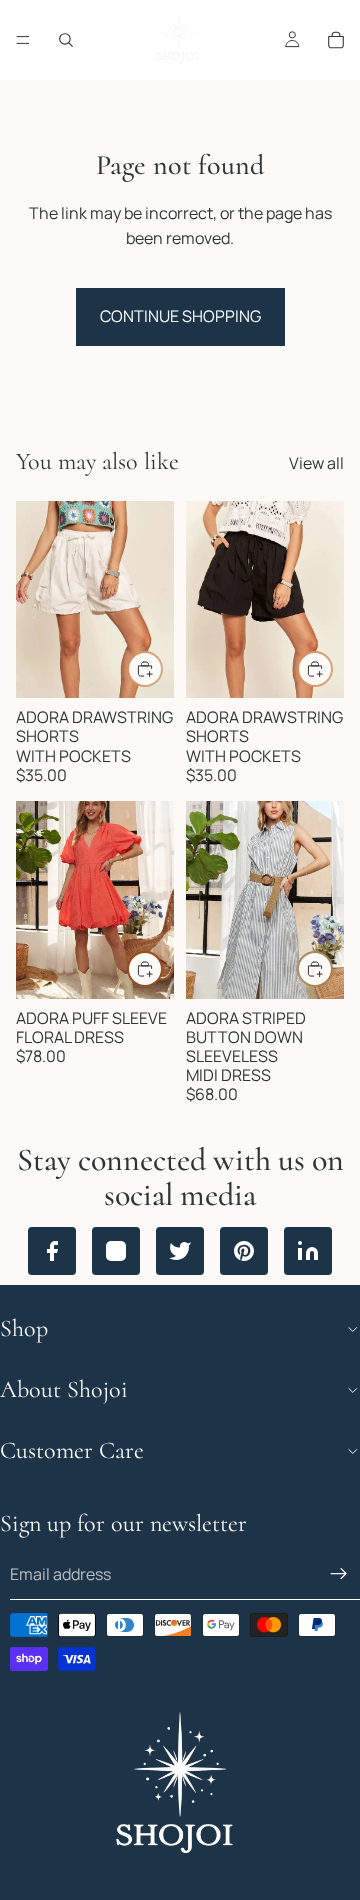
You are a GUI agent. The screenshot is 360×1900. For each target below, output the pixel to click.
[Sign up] (339, 1575)
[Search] (66, 40)
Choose (162, 668)
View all (316, 463)
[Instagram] (116, 1251)
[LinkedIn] (308, 1251)
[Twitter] (180, 1251)
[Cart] (336, 40)
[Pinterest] (244, 1251)
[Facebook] (52, 1251)
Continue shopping (180, 316)
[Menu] (23, 40)
